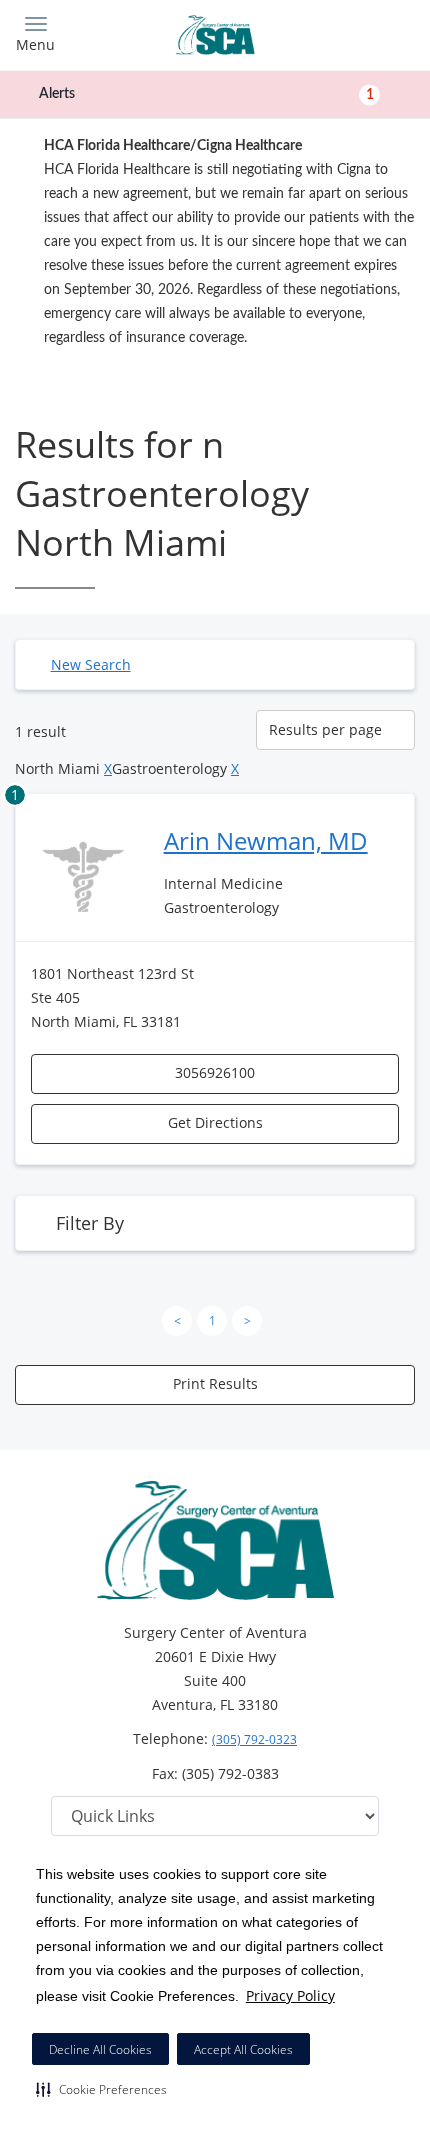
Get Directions (215, 1122)
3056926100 (215, 1072)
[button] (101, 2089)
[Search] (365, 32)
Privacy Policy (290, 1995)
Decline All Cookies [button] (100, 2049)
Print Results (215, 1383)
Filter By (90, 1223)
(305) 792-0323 (254, 1739)
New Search (91, 664)
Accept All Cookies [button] (243, 2049)
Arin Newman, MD (266, 840)
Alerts (206, 94)
